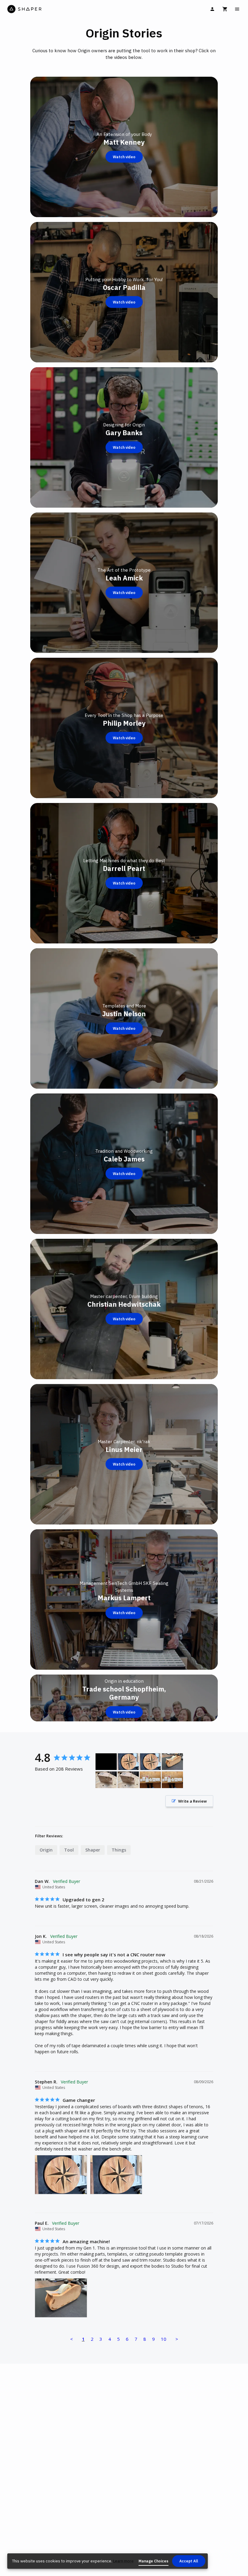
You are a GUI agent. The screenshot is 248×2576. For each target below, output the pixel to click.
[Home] (65, 9)
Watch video (124, 157)
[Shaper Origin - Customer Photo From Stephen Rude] (128, 1762)
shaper (93, 1850)
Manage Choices (153, 2561)
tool (69, 1850)
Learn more (123, 2561)
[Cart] (225, 9)
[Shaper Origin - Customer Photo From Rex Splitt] (150, 1780)
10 (164, 2339)
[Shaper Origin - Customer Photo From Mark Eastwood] (106, 1780)
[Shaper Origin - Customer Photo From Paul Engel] (172, 1762)
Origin (46, 1850)
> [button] (177, 2339)
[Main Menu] (237, 9)
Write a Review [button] (193, 1801)
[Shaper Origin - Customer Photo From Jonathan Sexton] (106, 1762)
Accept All (189, 2561)
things (119, 1850)
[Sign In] (212, 9)
